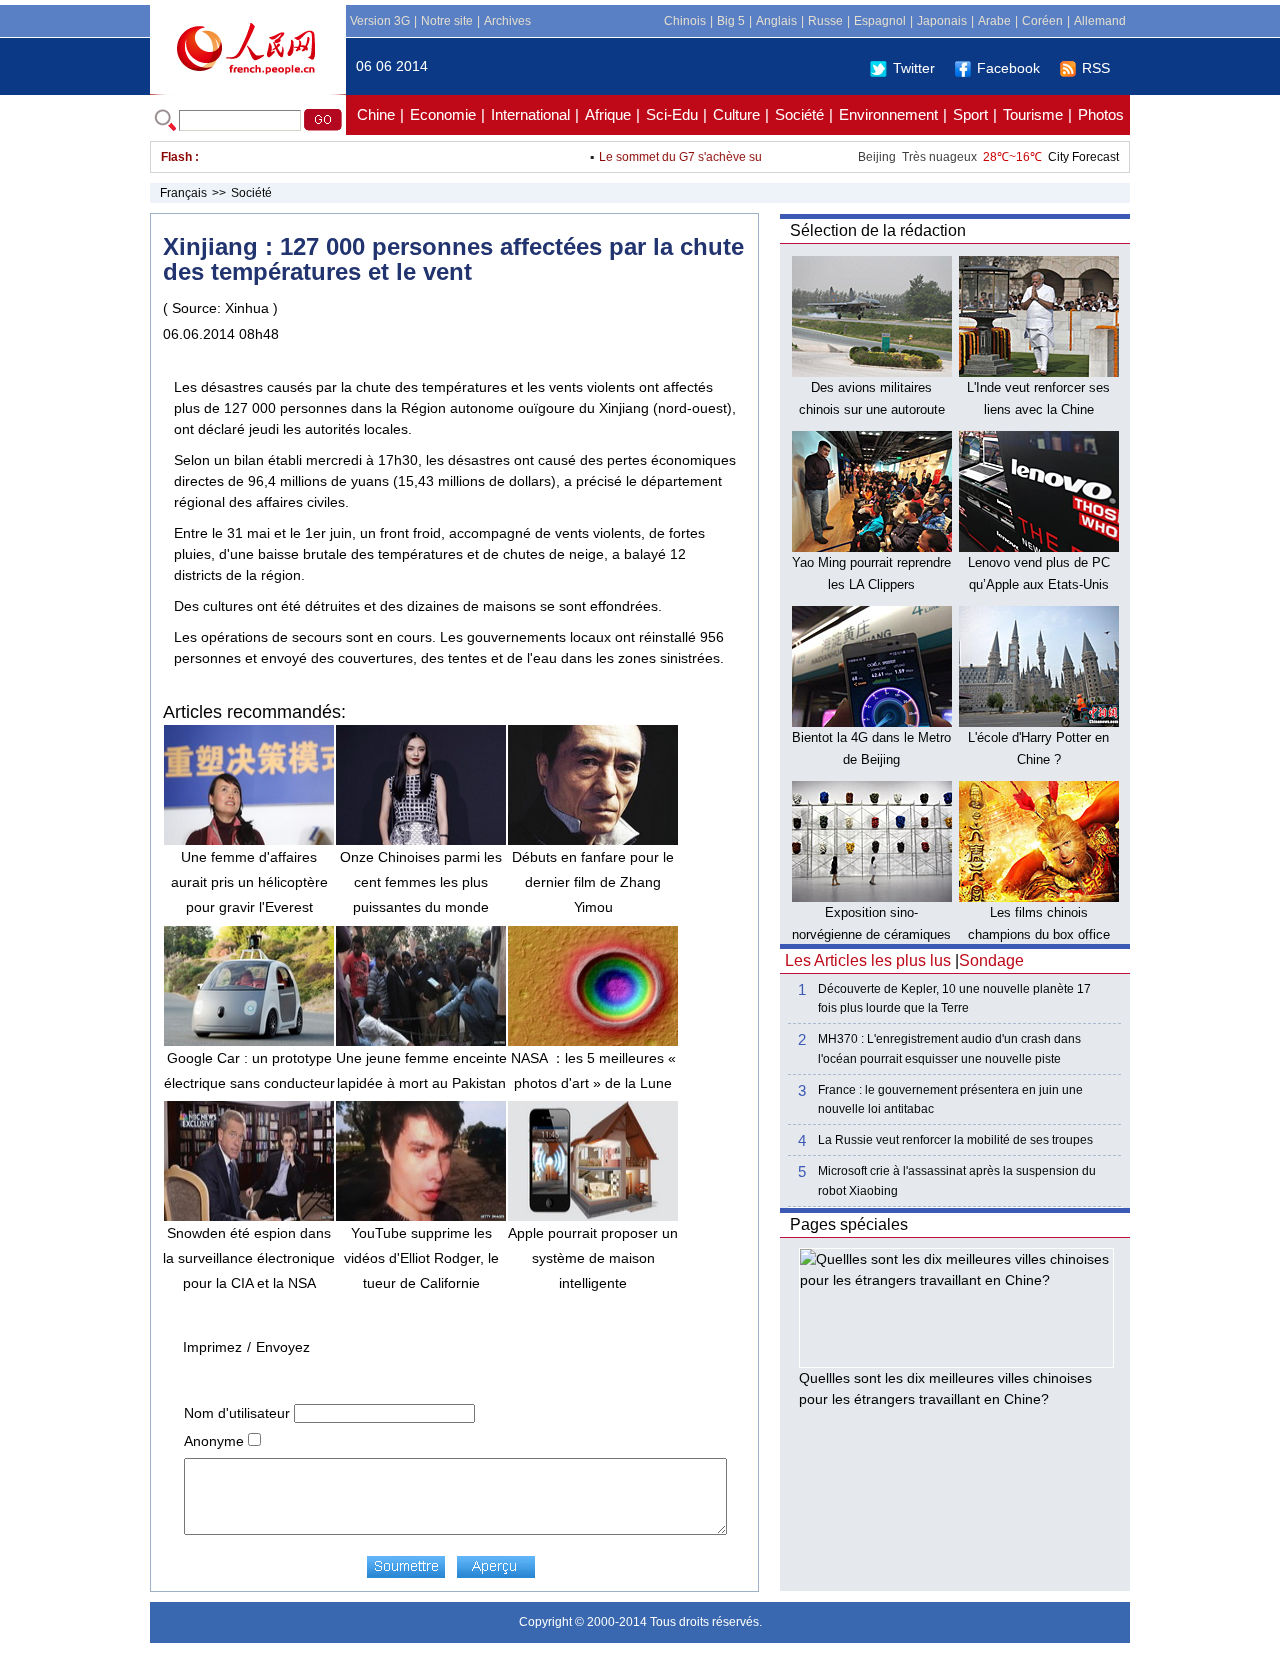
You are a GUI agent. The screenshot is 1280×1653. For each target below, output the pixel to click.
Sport (970, 114)
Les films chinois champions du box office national (1039, 934)
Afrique (608, 114)
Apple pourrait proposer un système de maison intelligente (593, 1258)
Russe (825, 21)
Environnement (888, 114)
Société (799, 114)
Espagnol (880, 21)
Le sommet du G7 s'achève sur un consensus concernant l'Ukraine (758, 157)
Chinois (685, 21)
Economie (443, 114)
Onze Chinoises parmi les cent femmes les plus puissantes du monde (421, 882)
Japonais (942, 21)
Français (183, 193)
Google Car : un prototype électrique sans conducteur (249, 1070)
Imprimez (212, 1347)
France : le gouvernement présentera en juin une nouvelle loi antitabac (950, 1099)
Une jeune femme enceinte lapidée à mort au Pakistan (421, 1070)
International (530, 114)
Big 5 (731, 21)
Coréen (1042, 21)
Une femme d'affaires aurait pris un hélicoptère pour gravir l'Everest (249, 882)
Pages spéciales (849, 1224)
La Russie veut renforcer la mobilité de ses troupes (955, 1140)
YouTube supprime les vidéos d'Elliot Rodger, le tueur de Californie (421, 1258)
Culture (736, 114)
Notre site (447, 21)
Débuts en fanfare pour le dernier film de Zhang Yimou (593, 882)
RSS (1096, 68)
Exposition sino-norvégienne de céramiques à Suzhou (871, 934)
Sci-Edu (672, 114)
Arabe (994, 21)
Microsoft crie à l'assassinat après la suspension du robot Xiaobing (957, 1180)
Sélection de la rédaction (878, 230)
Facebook (1008, 68)
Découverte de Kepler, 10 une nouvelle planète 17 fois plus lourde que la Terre (954, 998)
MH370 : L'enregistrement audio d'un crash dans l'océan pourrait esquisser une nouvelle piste (949, 1048)
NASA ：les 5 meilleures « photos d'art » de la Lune (593, 1070)
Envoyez (283, 1347)
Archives (507, 21)
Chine (376, 114)
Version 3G (380, 21)
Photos (1101, 114)
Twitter (914, 68)
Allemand (1100, 21)
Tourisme (1033, 114)
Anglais (776, 21)
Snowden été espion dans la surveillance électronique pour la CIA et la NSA (249, 1258)
